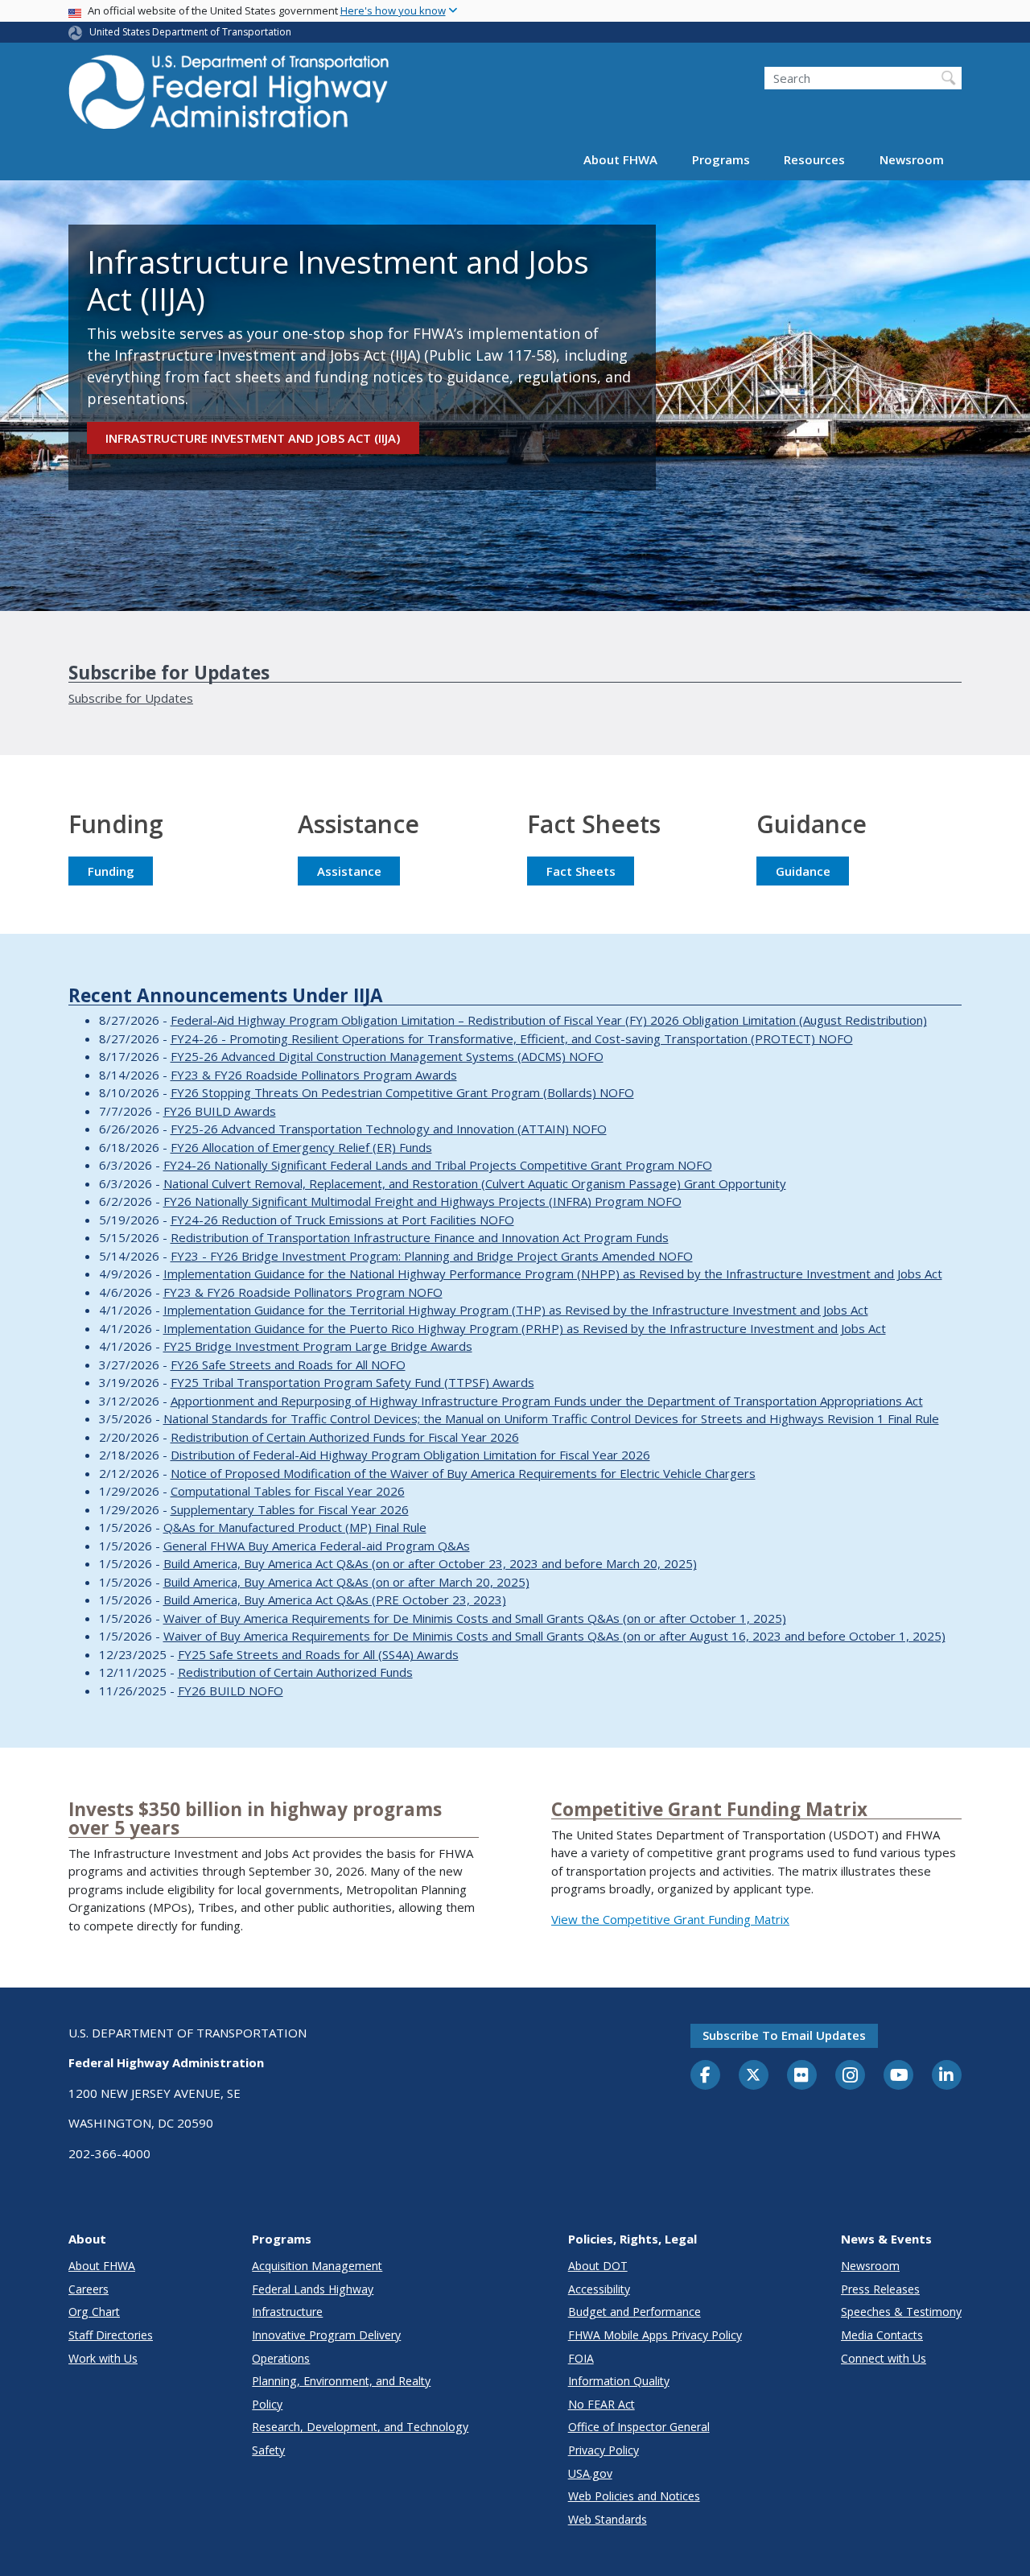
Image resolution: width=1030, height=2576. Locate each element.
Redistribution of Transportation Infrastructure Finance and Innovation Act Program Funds (420, 1237)
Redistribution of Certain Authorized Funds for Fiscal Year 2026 (345, 1437)
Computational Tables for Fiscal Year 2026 (288, 1491)
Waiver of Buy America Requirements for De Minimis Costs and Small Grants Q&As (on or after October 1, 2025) (475, 1618)
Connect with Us (884, 2358)
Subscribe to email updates (784, 2035)
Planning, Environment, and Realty (341, 2381)
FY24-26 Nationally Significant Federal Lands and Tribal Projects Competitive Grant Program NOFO (438, 1165)
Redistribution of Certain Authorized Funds (295, 1672)
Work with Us (103, 2358)
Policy (267, 2404)
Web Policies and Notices (634, 2496)
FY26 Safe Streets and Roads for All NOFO (288, 1364)
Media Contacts (882, 2335)
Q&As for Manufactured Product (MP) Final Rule (295, 1527)
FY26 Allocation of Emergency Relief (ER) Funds (301, 1147)
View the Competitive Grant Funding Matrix (670, 1919)
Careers (89, 2289)
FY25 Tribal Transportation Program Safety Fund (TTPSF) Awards (352, 1382)
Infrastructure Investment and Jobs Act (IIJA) (253, 438)
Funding (111, 871)
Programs (721, 159)
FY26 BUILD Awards (220, 1111)
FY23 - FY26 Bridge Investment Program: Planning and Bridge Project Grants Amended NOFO (432, 1256)
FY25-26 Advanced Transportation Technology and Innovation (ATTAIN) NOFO (389, 1129)
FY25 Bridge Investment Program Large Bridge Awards (318, 1346)
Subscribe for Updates (131, 698)
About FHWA (620, 159)
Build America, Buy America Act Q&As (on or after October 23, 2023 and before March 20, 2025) (430, 1563)
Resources (814, 159)
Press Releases (880, 2289)
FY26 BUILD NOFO (231, 1690)
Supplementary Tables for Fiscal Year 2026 (290, 1509)
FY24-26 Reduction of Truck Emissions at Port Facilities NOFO (342, 1220)
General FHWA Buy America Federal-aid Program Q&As (317, 1546)
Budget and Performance (634, 2312)
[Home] (229, 97)
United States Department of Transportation (190, 32)
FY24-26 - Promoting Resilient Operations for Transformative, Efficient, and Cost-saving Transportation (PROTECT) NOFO (512, 1038)
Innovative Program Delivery (326, 2335)
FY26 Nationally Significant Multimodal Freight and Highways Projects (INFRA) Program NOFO (422, 1201)
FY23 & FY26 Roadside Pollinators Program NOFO (303, 1292)
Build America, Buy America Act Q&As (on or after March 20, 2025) (346, 1582)
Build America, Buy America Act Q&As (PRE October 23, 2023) (335, 1600)
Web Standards (608, 2519)
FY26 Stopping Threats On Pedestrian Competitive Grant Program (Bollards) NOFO (402, 1092)
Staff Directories (111, 2335)
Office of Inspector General (639, 2427)
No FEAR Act (602, 2404)
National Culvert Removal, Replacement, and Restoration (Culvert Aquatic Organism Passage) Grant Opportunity (475, 1183)
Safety (268, 2450)
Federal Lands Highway (313, 2289)
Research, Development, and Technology (360, 2427)
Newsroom (912, 159)
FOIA (581, 2358)
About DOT (598, 2266)
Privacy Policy (604, 2450)
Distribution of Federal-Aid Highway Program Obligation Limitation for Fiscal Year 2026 (410, 1455)
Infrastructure (287, 2312)
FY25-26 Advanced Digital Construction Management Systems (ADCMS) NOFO (387, 1056)
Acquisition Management (317, 2266)
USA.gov (590, 2473)
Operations (281, 2358)
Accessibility (599, 2289)
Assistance (349, 871)
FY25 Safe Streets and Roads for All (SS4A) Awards (318, 1654)
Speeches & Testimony (901, 2312)
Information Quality (619, 2381)
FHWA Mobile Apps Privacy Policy (655, 2335)
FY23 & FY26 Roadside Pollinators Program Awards (314, 1075)
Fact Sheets (581, 871)
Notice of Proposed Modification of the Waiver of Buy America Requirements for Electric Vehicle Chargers (463, 1473)
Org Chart (94, 2312)
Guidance (803, 871)
